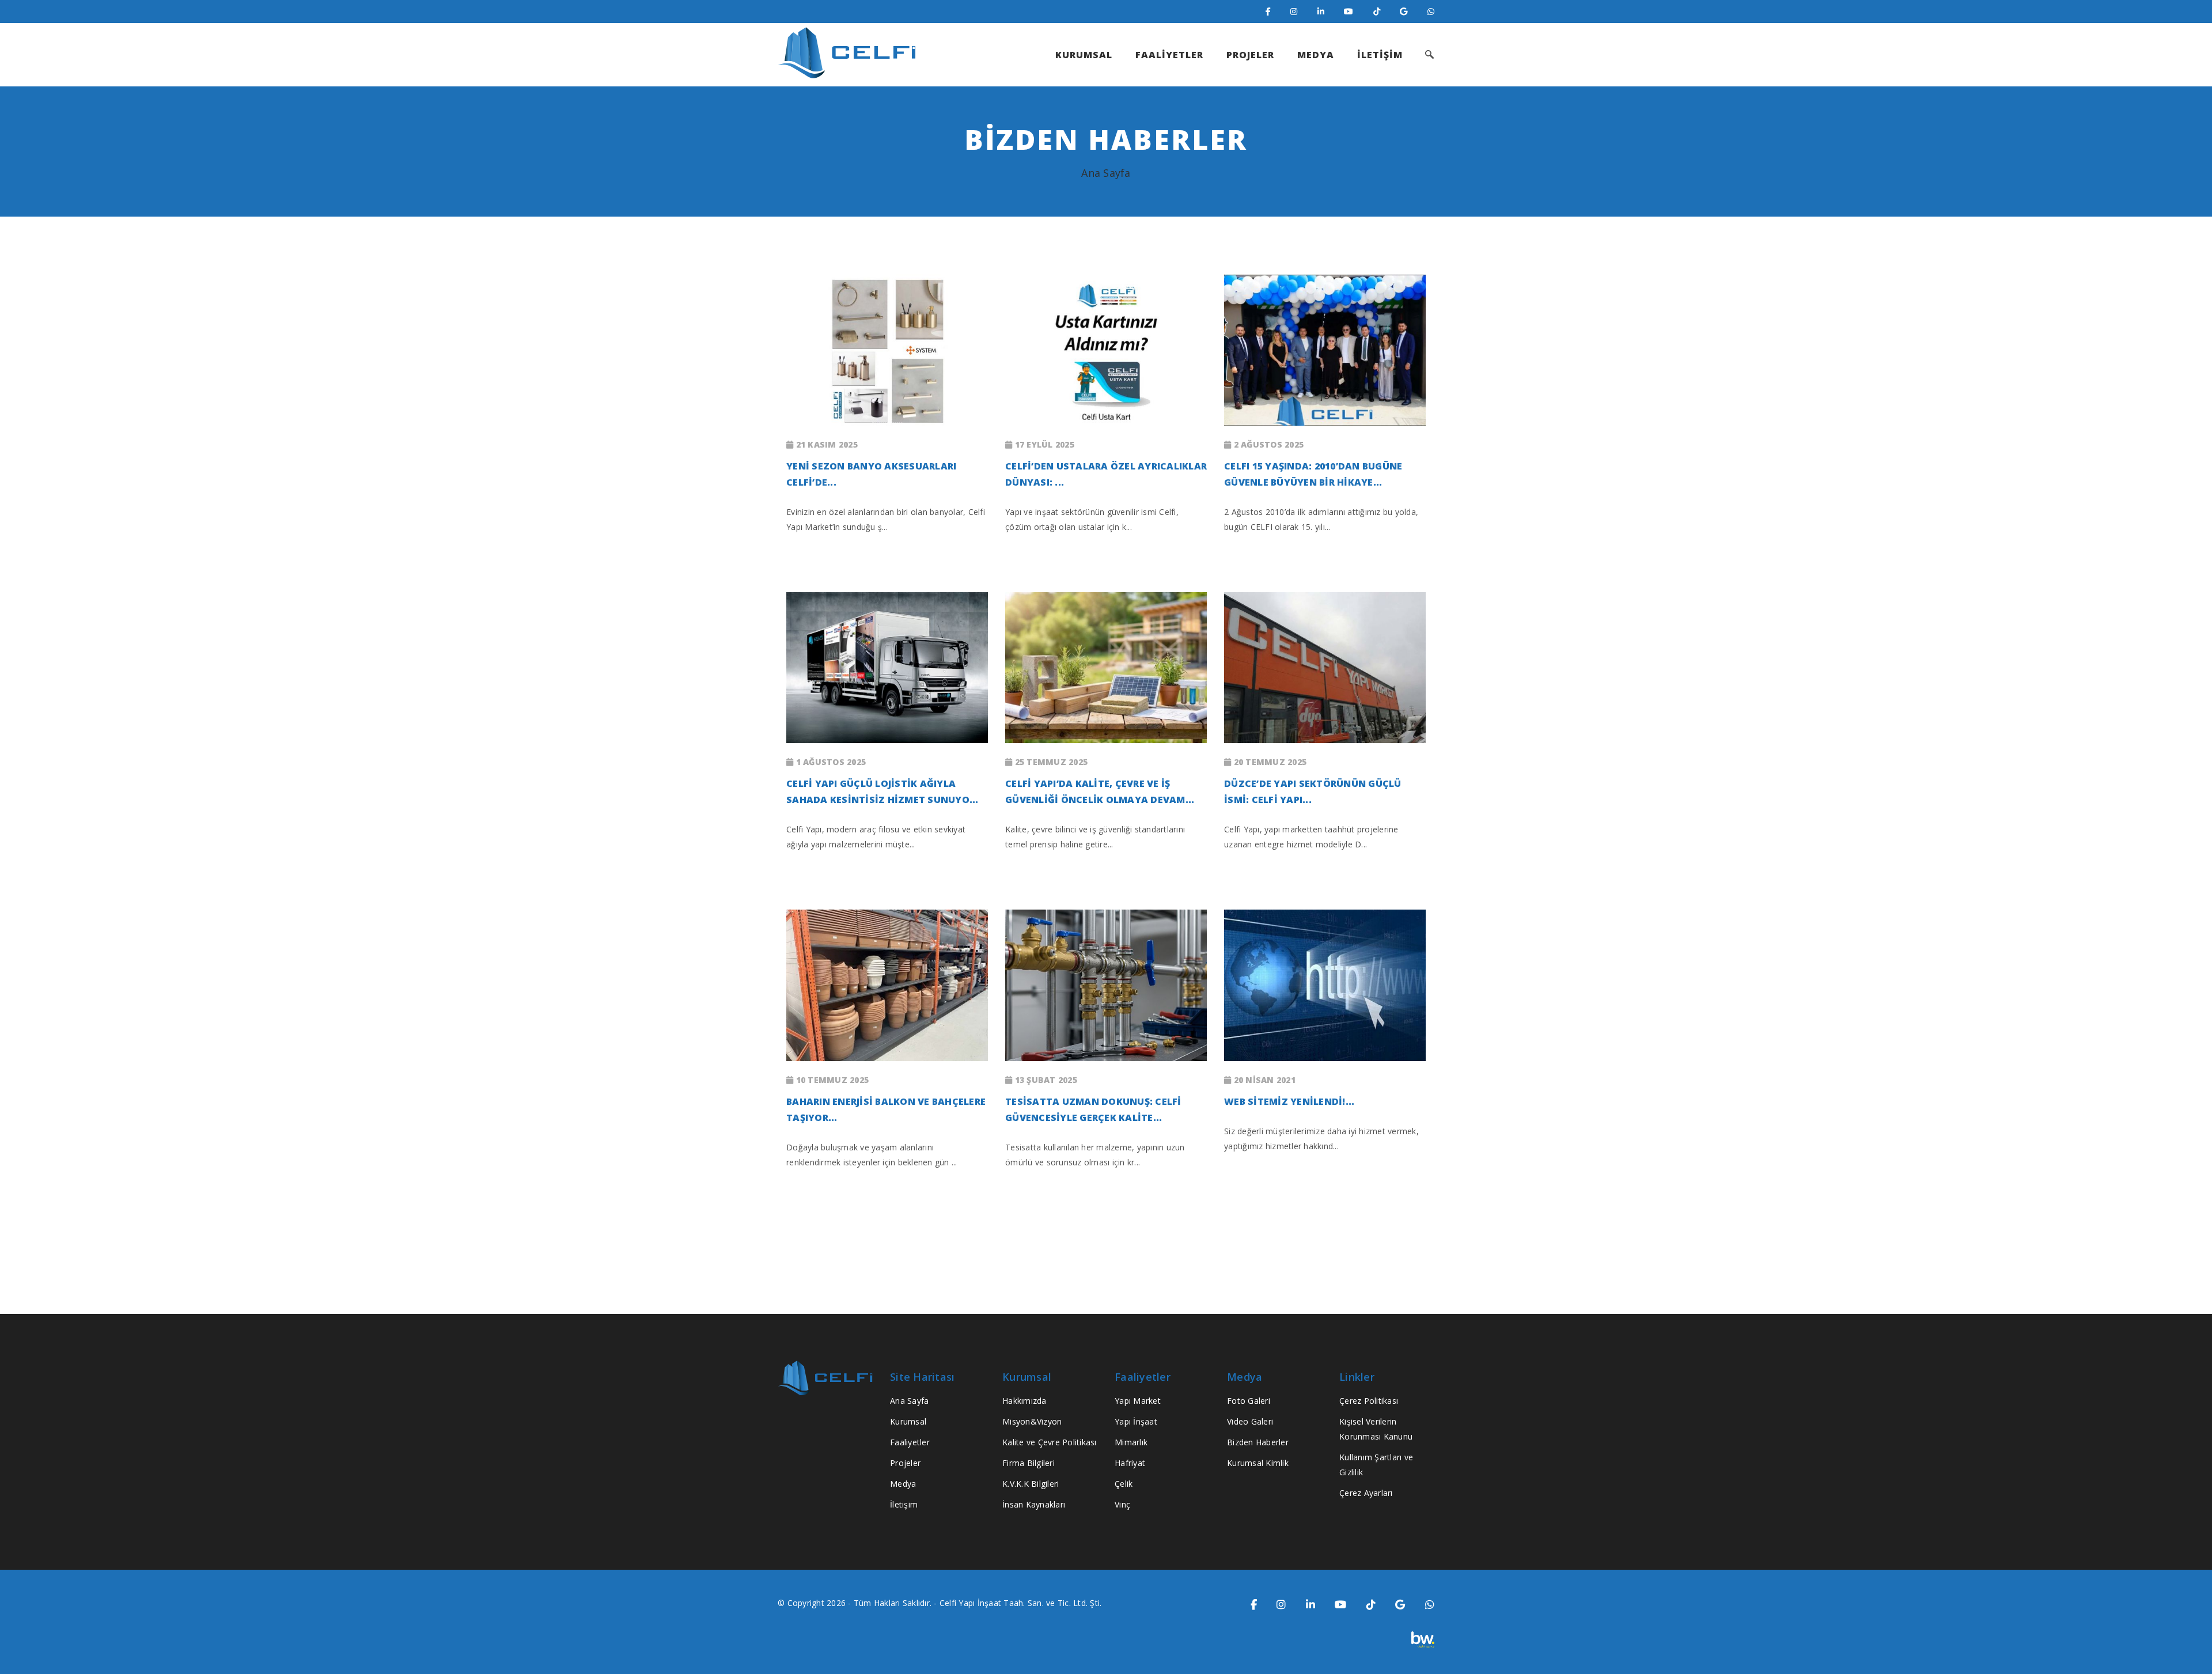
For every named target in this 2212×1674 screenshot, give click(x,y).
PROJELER (1250, 55)
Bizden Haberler (1258, 1442)
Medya (903, 1484)
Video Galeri (1250, 1421)
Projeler (905, 1463)
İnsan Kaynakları (1034, 1504)
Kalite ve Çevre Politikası (1050, 1442)
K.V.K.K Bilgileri (1031, 1484)
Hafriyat (1130, 1463)
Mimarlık (1131, 1442)
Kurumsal (908, 1421)
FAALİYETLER (1169, 55)
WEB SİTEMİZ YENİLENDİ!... (1289, 1101)
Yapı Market (1138, 1401)
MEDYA (1316, 55)
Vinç (1122, 1504)
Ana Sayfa (1106, 173)
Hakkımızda (1024, 1401)
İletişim (904, 1504)
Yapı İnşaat (1136, 1421)
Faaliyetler (910, 1442)
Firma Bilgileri (1029, 1463)
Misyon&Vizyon (1032, 1421)
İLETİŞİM (1380, 55)
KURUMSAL (1084, 55)
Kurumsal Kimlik (1258, 1463)
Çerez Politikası (1369, 1401)
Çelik (1124, 1484)
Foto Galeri (1249, 1401)
